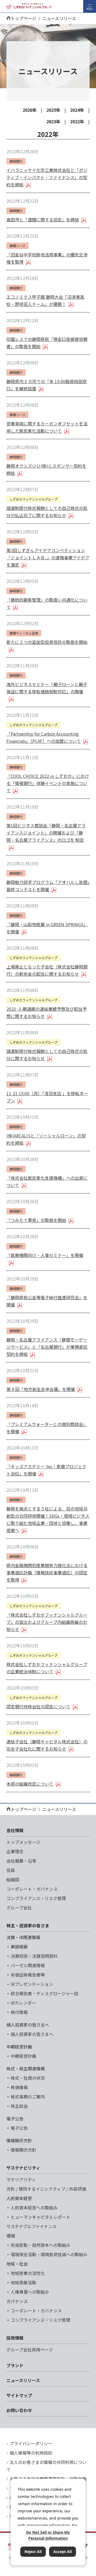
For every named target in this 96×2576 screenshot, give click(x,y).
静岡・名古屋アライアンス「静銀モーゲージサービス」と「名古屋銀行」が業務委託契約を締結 (47, 1347)
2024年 (77, 110)
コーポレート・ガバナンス (32, 1889)
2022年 (77, 121)
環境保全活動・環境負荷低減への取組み (49, 2254)
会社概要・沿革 (21, 1861)
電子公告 (19, 2128)
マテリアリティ (21, 2179)
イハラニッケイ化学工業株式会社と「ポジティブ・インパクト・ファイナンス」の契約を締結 (47, 177)
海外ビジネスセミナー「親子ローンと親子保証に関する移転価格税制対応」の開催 (47, 688)
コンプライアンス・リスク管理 (36, 1898)
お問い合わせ (19, 2410)
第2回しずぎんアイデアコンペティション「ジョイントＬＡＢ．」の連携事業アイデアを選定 (48, 558)
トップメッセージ (23, 1842)
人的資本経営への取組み (34, 2208)
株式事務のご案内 (28, 2097)
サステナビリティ (23, 2168)
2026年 (30, 110)
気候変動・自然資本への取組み (41, 2245)
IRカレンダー (23, 2003)
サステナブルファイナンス (31, 2226)
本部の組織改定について (30, 1784)
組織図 (13, 1879)
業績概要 (19, 1947)
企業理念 (15, 1851)
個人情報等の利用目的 (31, 2453)
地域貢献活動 (23, 2282)
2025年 (53, 110)
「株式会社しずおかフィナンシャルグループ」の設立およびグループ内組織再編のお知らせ (47, 1622)
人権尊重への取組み (30, 2292)
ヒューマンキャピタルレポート (41, 2217)
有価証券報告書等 (28, 1975)
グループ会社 (19, 1908)
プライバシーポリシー (31, 2443)
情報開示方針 (23, 2150)
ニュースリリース (23, 2380)
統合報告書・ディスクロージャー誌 (45, 1993)
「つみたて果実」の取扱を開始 (36, 1220)
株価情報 (19, 2087)
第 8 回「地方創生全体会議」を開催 (41, 1389)
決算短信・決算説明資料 (34, 1956)
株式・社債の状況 (28, 2078)
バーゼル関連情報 (28, 1965)
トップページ (23, 18)
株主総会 (19, 2106)
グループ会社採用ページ (30, 2350)
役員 (11, 1870)
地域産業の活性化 (28, 2273)
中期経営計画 (23, 2056)
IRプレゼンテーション (32, 1984)
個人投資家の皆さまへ (32, 2034)
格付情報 (19, 2012)
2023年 (53, 121)
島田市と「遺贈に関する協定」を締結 (43, 220)
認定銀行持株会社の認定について (38, 1706)
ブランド (15, 2365)
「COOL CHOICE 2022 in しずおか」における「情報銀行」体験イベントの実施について (48, 783)
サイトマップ (19, 2395)
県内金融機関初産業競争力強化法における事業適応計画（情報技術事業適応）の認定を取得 (47, 1572)
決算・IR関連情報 (23, 1937)
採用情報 (15, 2338)
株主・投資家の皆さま (28, 1925)
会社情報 (15, 1830)
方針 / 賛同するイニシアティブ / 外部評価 (46, 2189)
